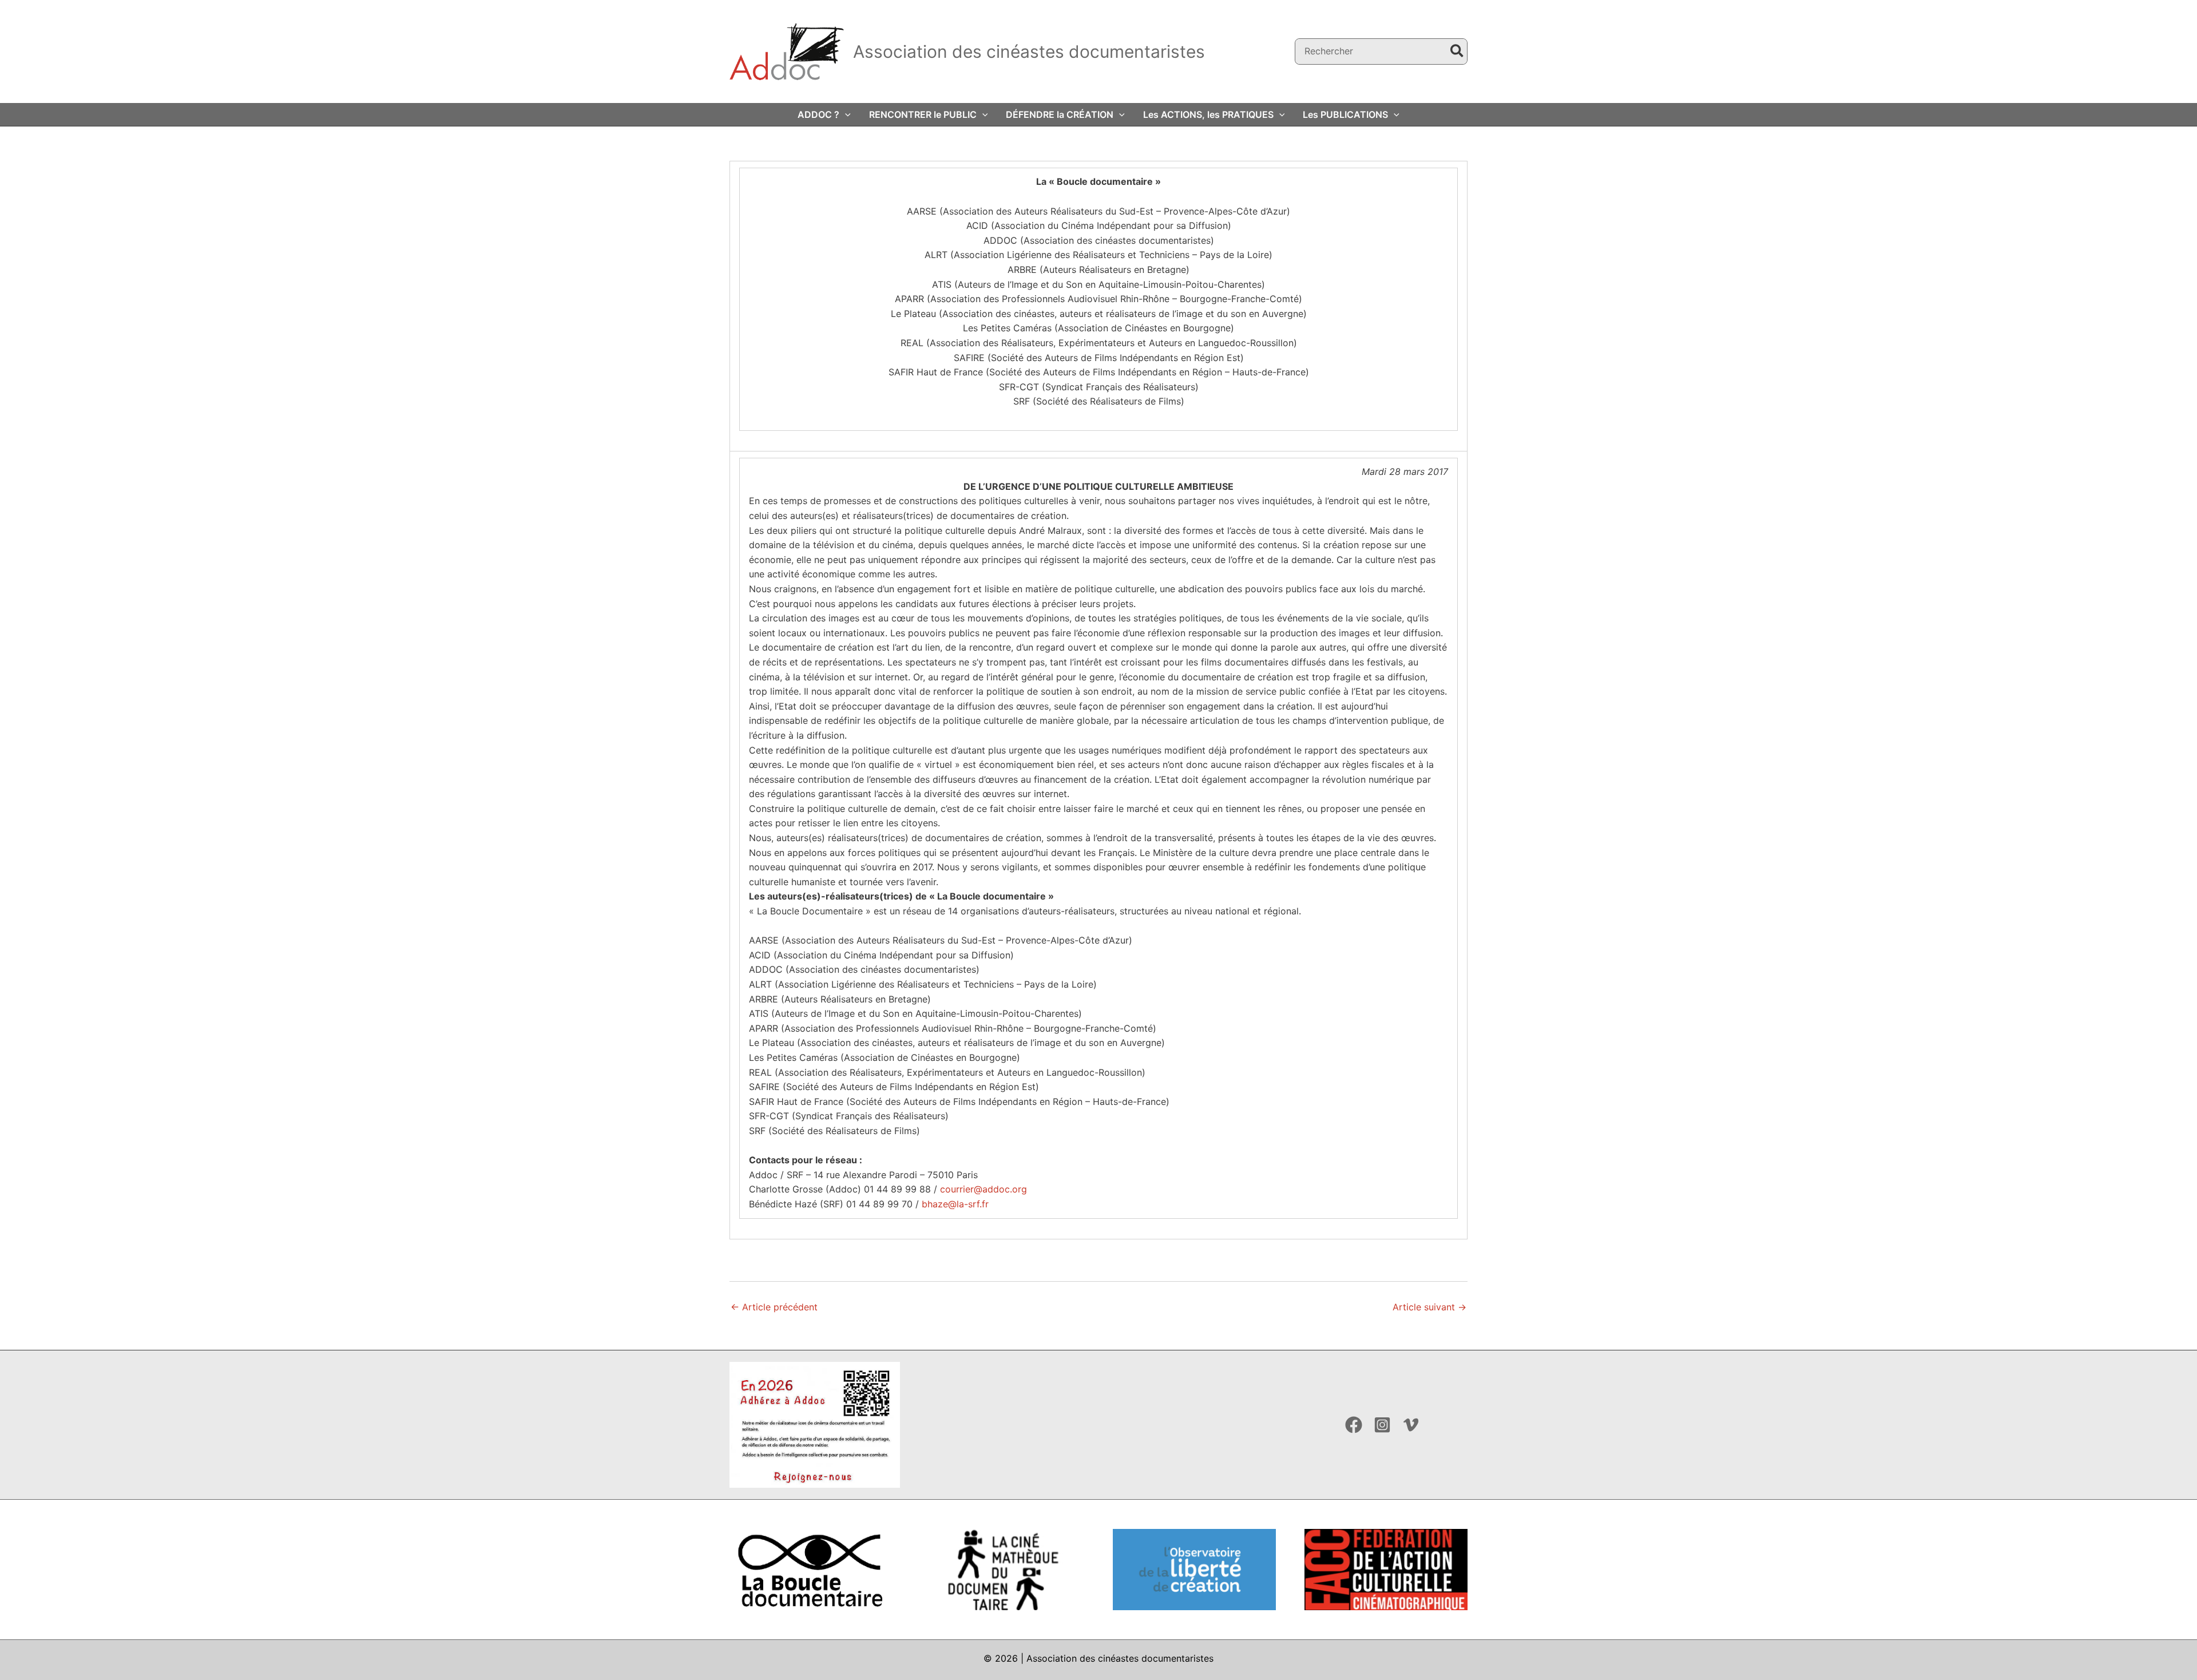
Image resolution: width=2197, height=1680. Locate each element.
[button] (845, 114)
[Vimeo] (1411, 1425)
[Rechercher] (1458, 52)
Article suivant (1429, 1307)
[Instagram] (1382, 1425)
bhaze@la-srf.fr (955, 1204)
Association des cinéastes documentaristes (1029, 51)
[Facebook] (1354, 1425)
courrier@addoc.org (984, 1189)
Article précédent (774, 1307)
